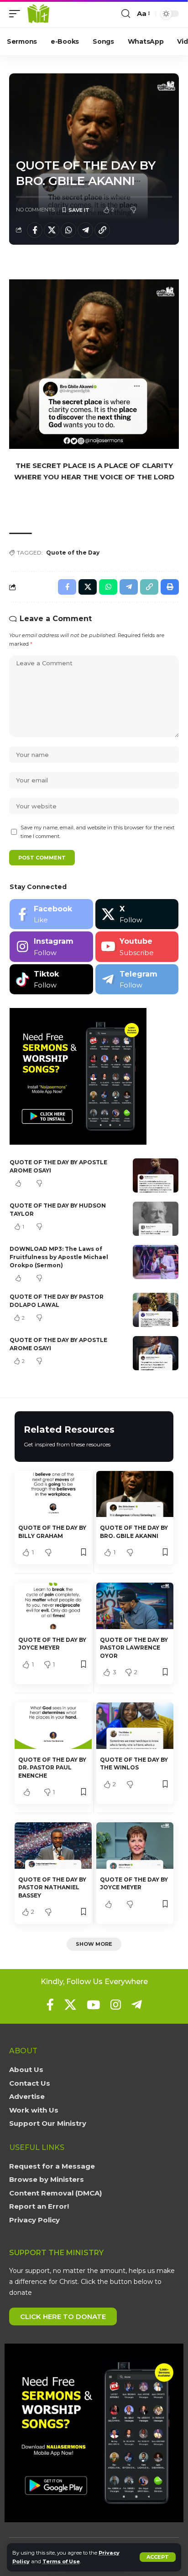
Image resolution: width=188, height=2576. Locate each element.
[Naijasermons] (38, 14)
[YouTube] (93, 2005)
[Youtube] (137, 947)
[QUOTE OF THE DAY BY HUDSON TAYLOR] (156, 1219)
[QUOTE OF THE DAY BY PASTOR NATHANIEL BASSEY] (53, 1845)
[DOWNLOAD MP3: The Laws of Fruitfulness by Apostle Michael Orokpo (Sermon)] (156, 1262)
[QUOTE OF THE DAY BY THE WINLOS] (135, 1725)
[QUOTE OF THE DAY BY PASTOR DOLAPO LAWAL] (156, 1310)
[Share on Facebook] (35, 230)
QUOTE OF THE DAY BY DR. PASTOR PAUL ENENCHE (52, 1768)
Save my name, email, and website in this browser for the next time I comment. (97, 832)
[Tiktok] (51, 979)
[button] (158, 2557)
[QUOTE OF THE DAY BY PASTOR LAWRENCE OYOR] (135, 1606)
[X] (137, 914)
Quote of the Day (73, 553)
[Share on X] (52, 230)
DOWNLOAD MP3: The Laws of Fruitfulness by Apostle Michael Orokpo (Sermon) (59, 1257)
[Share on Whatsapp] (68, 230)
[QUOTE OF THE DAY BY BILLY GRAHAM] (53, 1494)
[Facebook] (51, 914)
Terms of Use (61, 2561)
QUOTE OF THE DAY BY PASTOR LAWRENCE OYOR (134, 1648)
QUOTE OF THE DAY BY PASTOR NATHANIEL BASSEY (52, 1887)
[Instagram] (51, 947)
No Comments (35, 210)
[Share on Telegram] (85, 230)
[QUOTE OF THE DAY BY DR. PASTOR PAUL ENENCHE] (53, 1725)
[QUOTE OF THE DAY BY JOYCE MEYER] (53, 1606)
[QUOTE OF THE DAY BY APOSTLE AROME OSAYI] (156, 1175)
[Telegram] (137, 979)
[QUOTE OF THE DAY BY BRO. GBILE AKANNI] (135, 1494)
